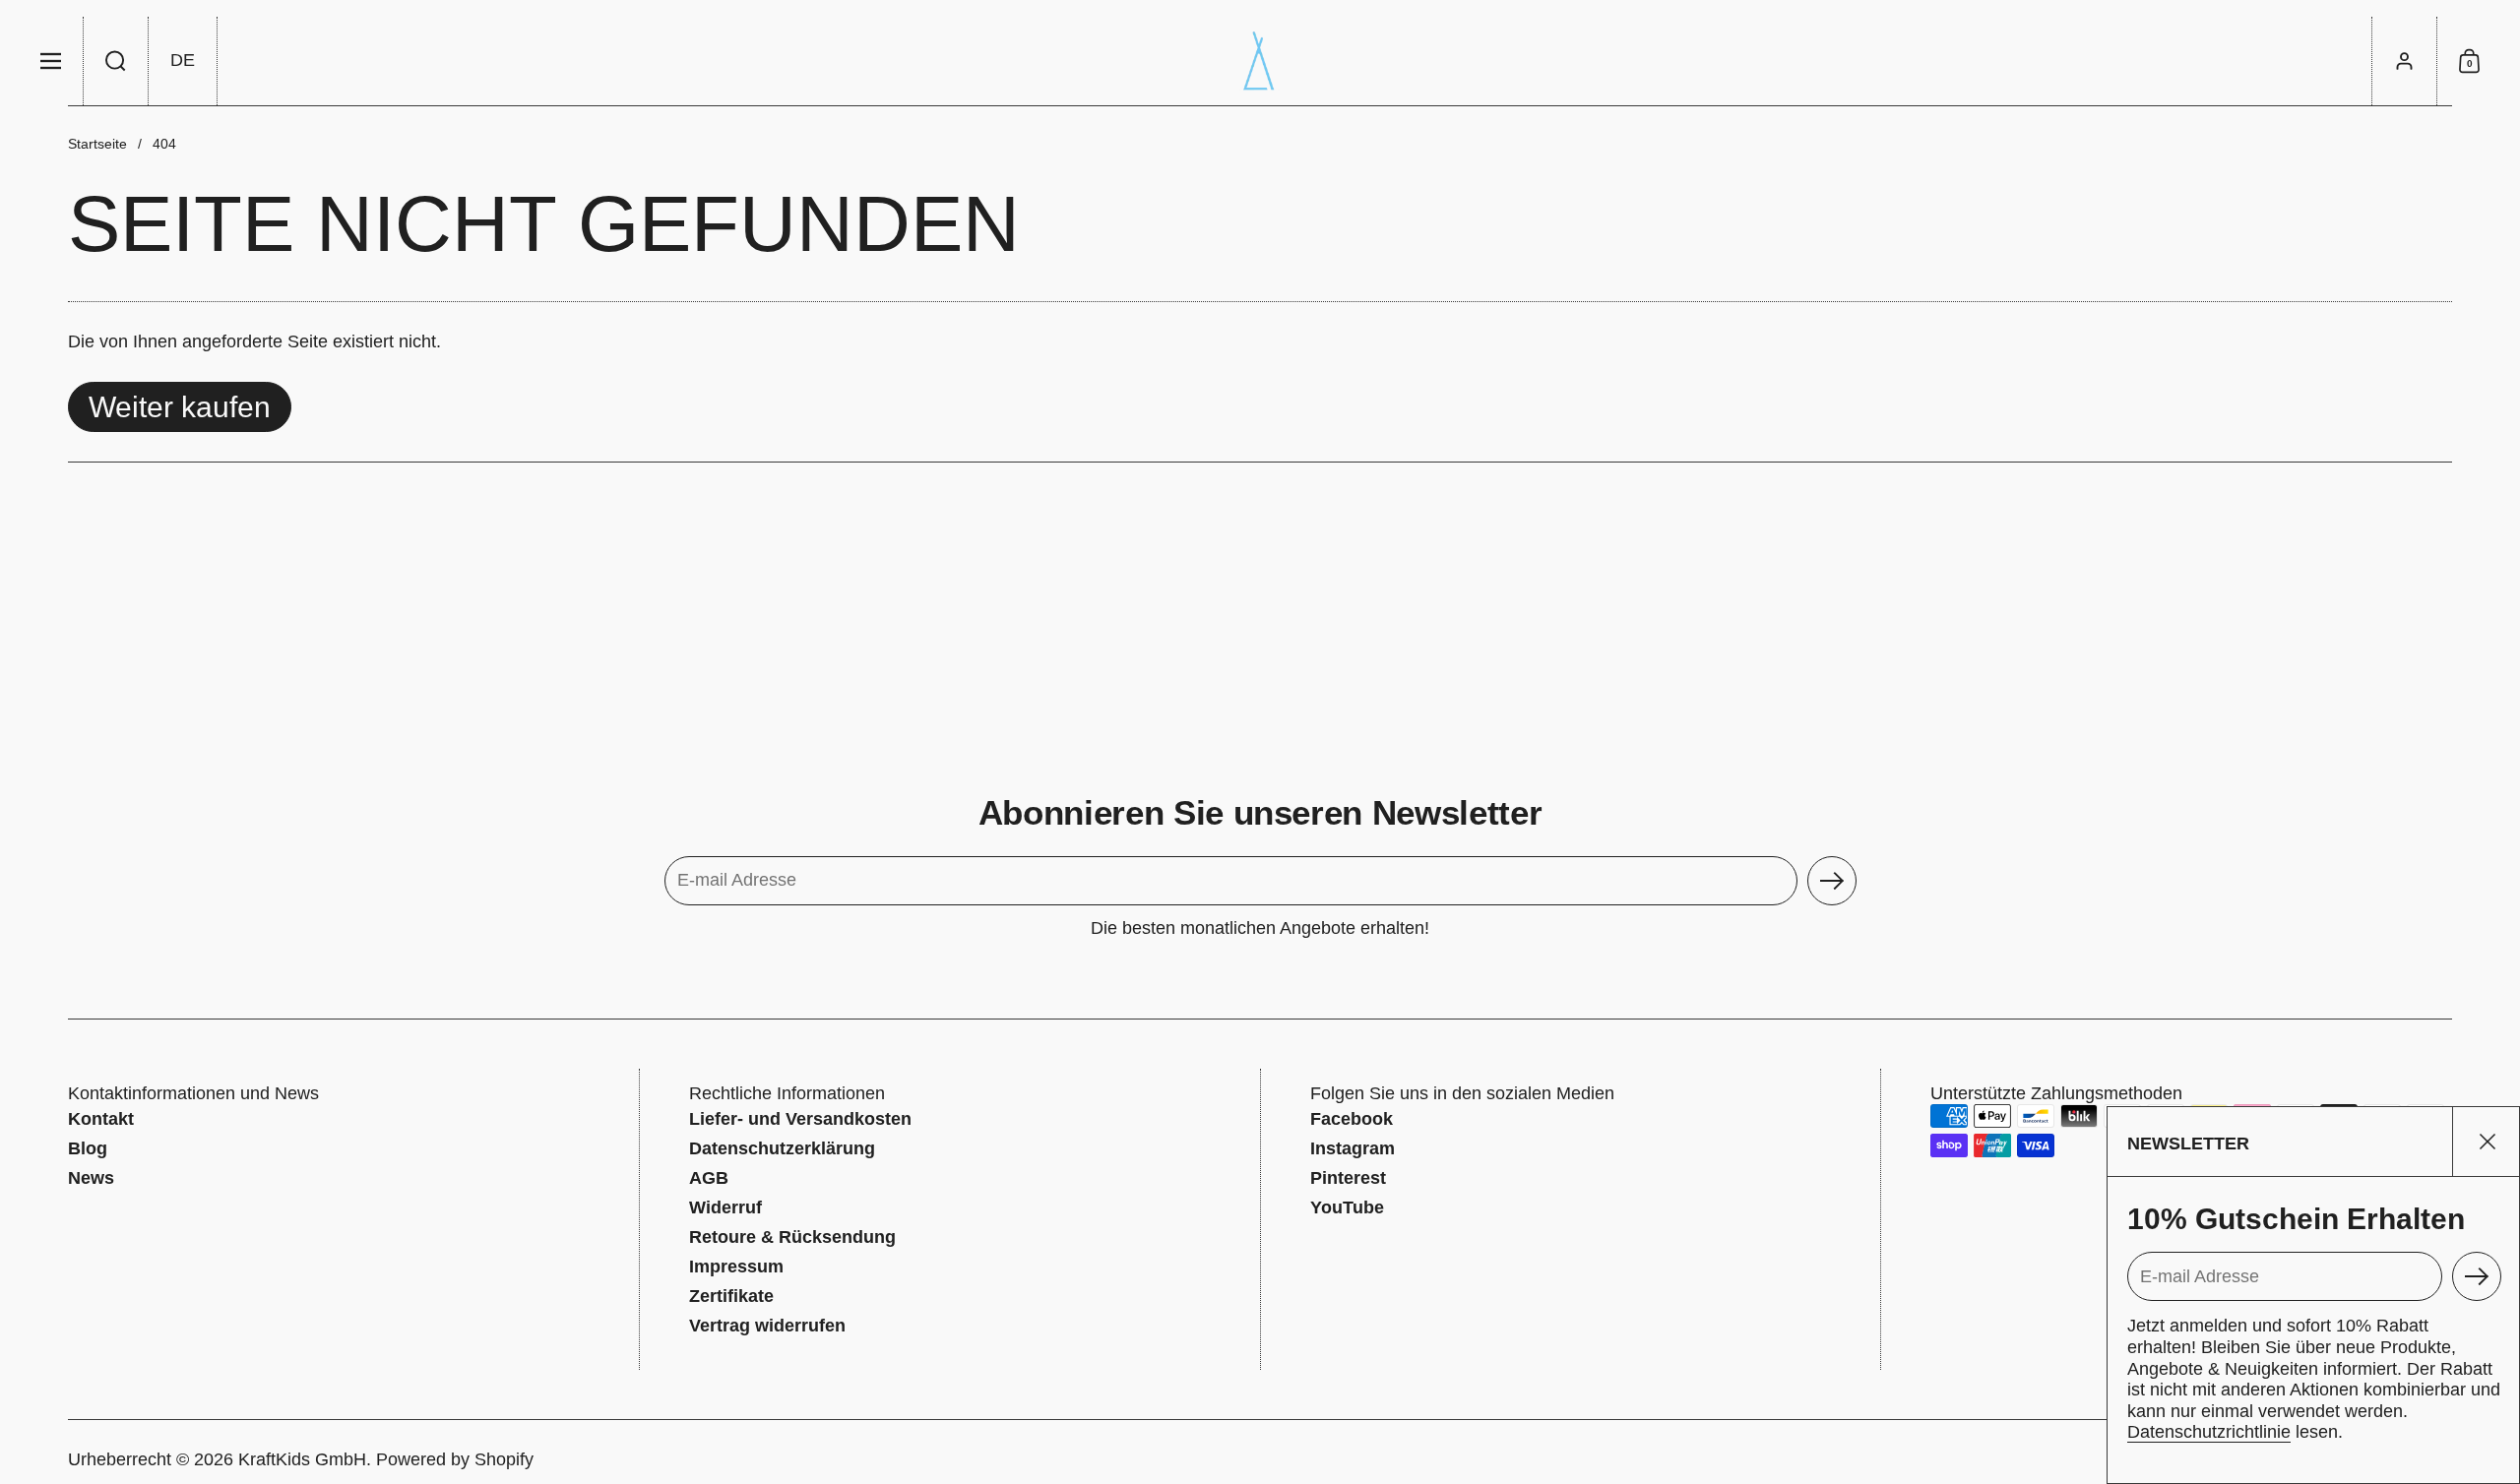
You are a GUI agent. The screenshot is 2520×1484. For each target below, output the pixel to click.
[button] (116, 61)
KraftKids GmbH (302, 1459)
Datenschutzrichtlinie (2209, 1432)
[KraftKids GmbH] (1260, 61)
